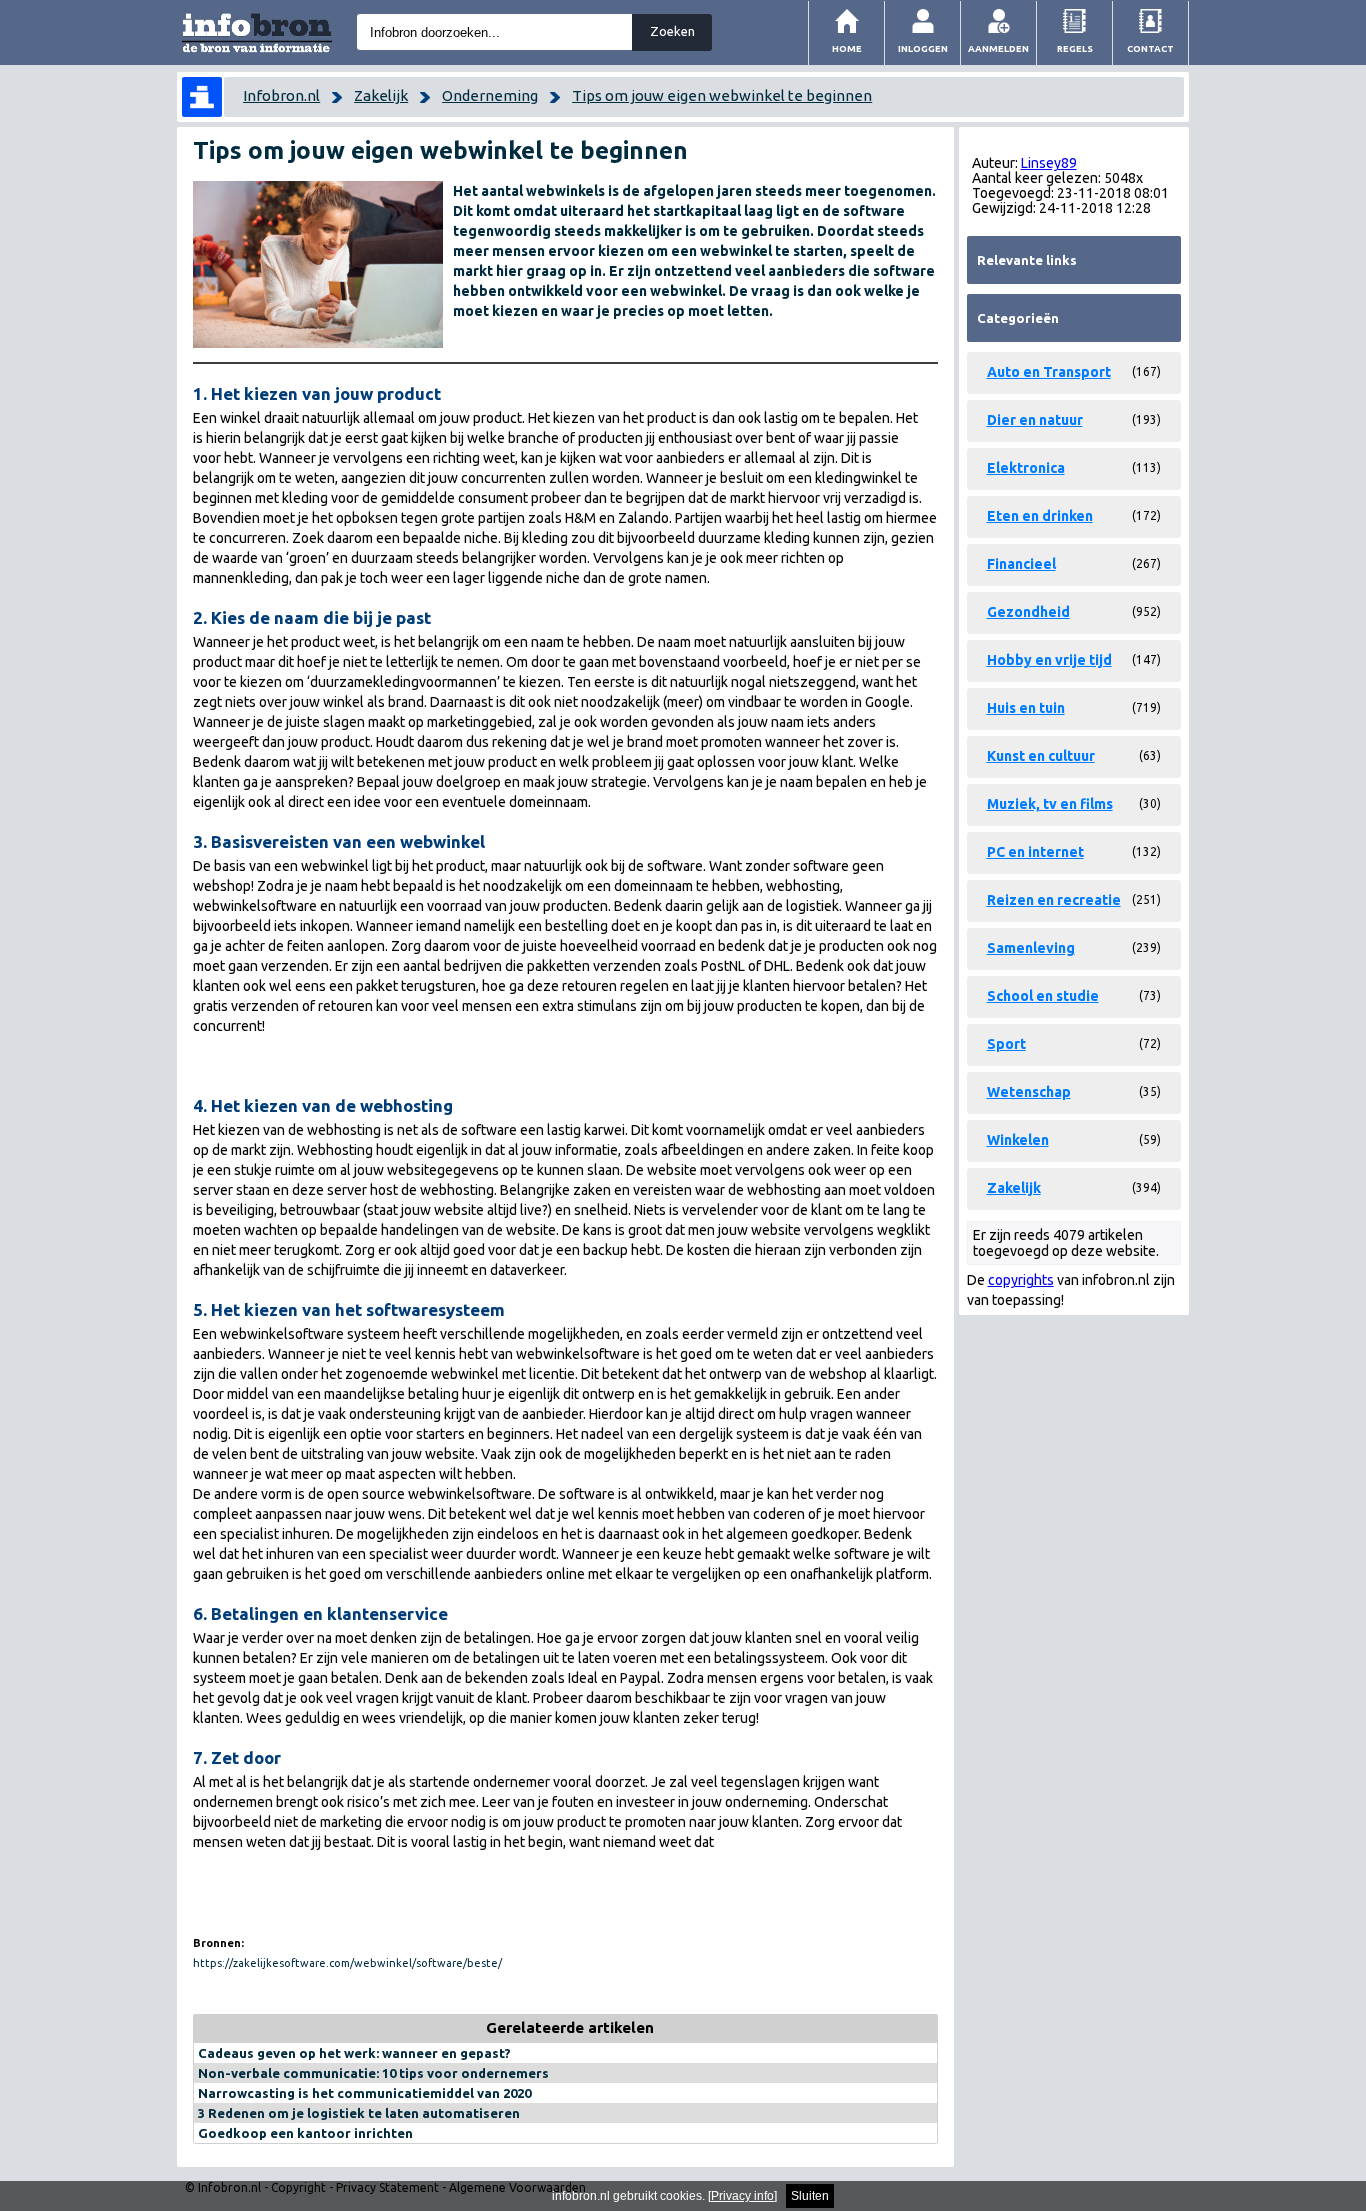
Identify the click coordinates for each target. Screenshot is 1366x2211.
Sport (1006, 1044)
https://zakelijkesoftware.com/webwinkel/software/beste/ (347, 1963)
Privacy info (742, 2196)
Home (847, 48)
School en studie (1043, 996)
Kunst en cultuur (1041, 756)
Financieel (1021, 564)
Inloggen (923, 48)
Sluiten (810, 2196)
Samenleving (1031, 948)
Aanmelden (998, 48)
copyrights (1021, 1280)
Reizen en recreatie (1054, 900)
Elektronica (1026, 468)
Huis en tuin (1026, 708)
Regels (1075, 48)
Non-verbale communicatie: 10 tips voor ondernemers (373, 2073)
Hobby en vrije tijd (1049, 660)
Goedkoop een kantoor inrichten (305, 2133)
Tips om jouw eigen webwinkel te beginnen (722, 95)
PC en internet (1035, 852)
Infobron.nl (281, 95)
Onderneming (490, 95)
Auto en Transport (1049, 372)
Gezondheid (1028, 612)
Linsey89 (1049, 163)
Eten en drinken (1040, 516)
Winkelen (1018, 1140)
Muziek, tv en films (1050, 804)
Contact (1150, 48)
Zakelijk (381, 95)
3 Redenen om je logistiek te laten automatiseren (359, 2113)
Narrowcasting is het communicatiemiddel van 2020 (364, 2093)
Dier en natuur (1035, 420)
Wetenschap (1029, 1092)
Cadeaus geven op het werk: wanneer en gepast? (354, 2053)
